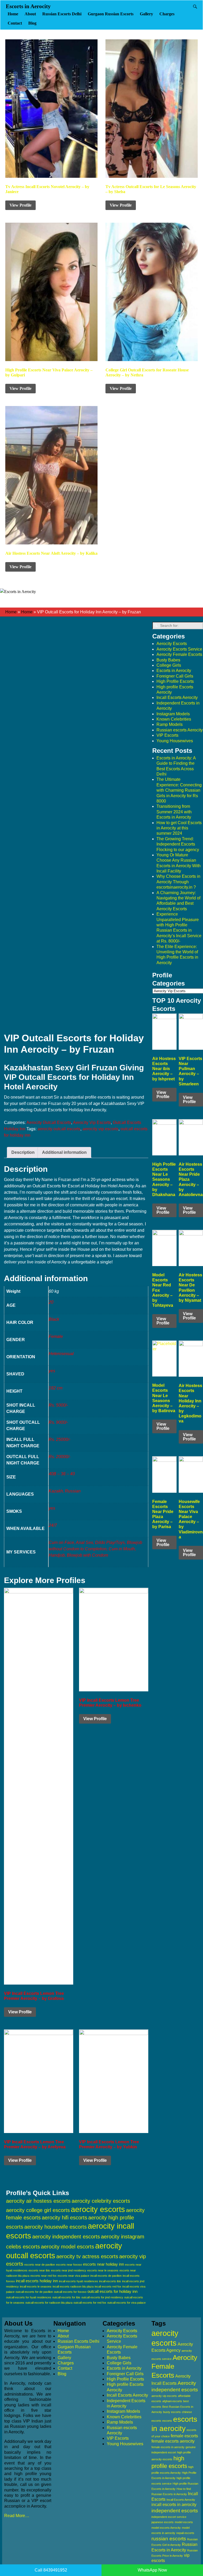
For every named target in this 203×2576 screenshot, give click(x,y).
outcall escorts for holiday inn (112, 2291)
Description (23, 1152)
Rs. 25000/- (59, 1439)
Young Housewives (175, 741)
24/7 (53, 1525)
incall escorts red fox (108, 2286)
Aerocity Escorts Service (179, 649)
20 (51, 1302)
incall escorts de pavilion (106, 2276)
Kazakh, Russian (65, 1491)
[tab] (23, 1152)
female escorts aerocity (173, 2441)
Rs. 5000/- (58, 1405)
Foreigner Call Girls (175, 676)
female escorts (184, 2436)
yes (52, 1371)
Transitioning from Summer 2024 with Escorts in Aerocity (174, 812)
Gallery (146, 14)
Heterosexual (61, 1354)
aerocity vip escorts (100, 1129)
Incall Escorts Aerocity (177, 697)
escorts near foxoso (69, 2265)
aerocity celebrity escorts (101, 2201)
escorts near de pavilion (40, 2265)
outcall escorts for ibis (66, 2297)
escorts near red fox (43, 2276)
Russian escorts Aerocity (180, 730)
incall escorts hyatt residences (79, 2281)
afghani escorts (172, 2401)
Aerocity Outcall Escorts (49, 1123)
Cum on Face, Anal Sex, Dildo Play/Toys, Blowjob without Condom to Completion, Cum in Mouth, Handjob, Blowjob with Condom (95, 1549)
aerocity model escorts (68, 2247)
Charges (167, 14)
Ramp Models (170, 724)
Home (13, 14)
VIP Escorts (167, 735)
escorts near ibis (39, 2270)
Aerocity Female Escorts (179, 654)
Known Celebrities (174, 719)
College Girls (169, 665)
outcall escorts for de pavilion (34, 2292)
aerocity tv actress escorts (87, 2256)
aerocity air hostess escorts (38, 2201)
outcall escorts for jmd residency (102, 2297)
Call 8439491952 (51, 2570)
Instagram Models (173, 714)
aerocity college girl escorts (38, 2210)
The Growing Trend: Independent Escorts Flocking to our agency (178, 844)
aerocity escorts (98, 2209)
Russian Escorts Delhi (62, 14)
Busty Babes (168, 660)
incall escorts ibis (110, 2281)
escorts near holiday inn (103, 2264)
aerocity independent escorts (66, 2237)
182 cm (56, 1388)
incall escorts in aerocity (174, 2505)
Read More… (17, 2516)
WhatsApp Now (152, 2570)
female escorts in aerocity (168, 2447)
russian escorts (169, 2539)
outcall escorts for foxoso (70, 2292)
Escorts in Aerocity (28, 6)
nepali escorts (185, 2533)
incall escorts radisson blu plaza (73, 2286)
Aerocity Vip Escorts (92, 1123)
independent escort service (169, 2517)
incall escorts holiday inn (37, 2281)
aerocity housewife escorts (56, 2227)
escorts (167, 2421)
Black (54, 1319)
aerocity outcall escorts (59, 1129)
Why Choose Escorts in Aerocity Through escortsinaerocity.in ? (178, 882)
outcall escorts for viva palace (126, 2303)
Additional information (64, 1152)
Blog (32, 23)
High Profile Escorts (175, 681)
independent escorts (175, 2511)
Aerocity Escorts (172, 644)
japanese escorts (163, 2522)
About (30, 14)
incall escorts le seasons (36, 2286)
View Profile (20, 205)
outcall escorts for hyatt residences (29, 2297)
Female (56, 1336)
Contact (15, 23)
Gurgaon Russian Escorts (111, 14)
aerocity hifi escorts (64, 2218)
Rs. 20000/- (59, 1457)
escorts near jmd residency (69, 2270)
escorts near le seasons (103, 2270)
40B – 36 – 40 (62, 1474)
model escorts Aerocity (166, 2528)
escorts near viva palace (73, 2276)
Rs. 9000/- (58, 1422)
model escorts (184, 2522)
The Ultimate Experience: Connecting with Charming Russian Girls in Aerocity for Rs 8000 (179, 790)
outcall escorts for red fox (90, 2303)
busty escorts (172, 2412)
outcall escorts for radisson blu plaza (49, 2303)
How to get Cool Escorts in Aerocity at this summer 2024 (179, 828)
